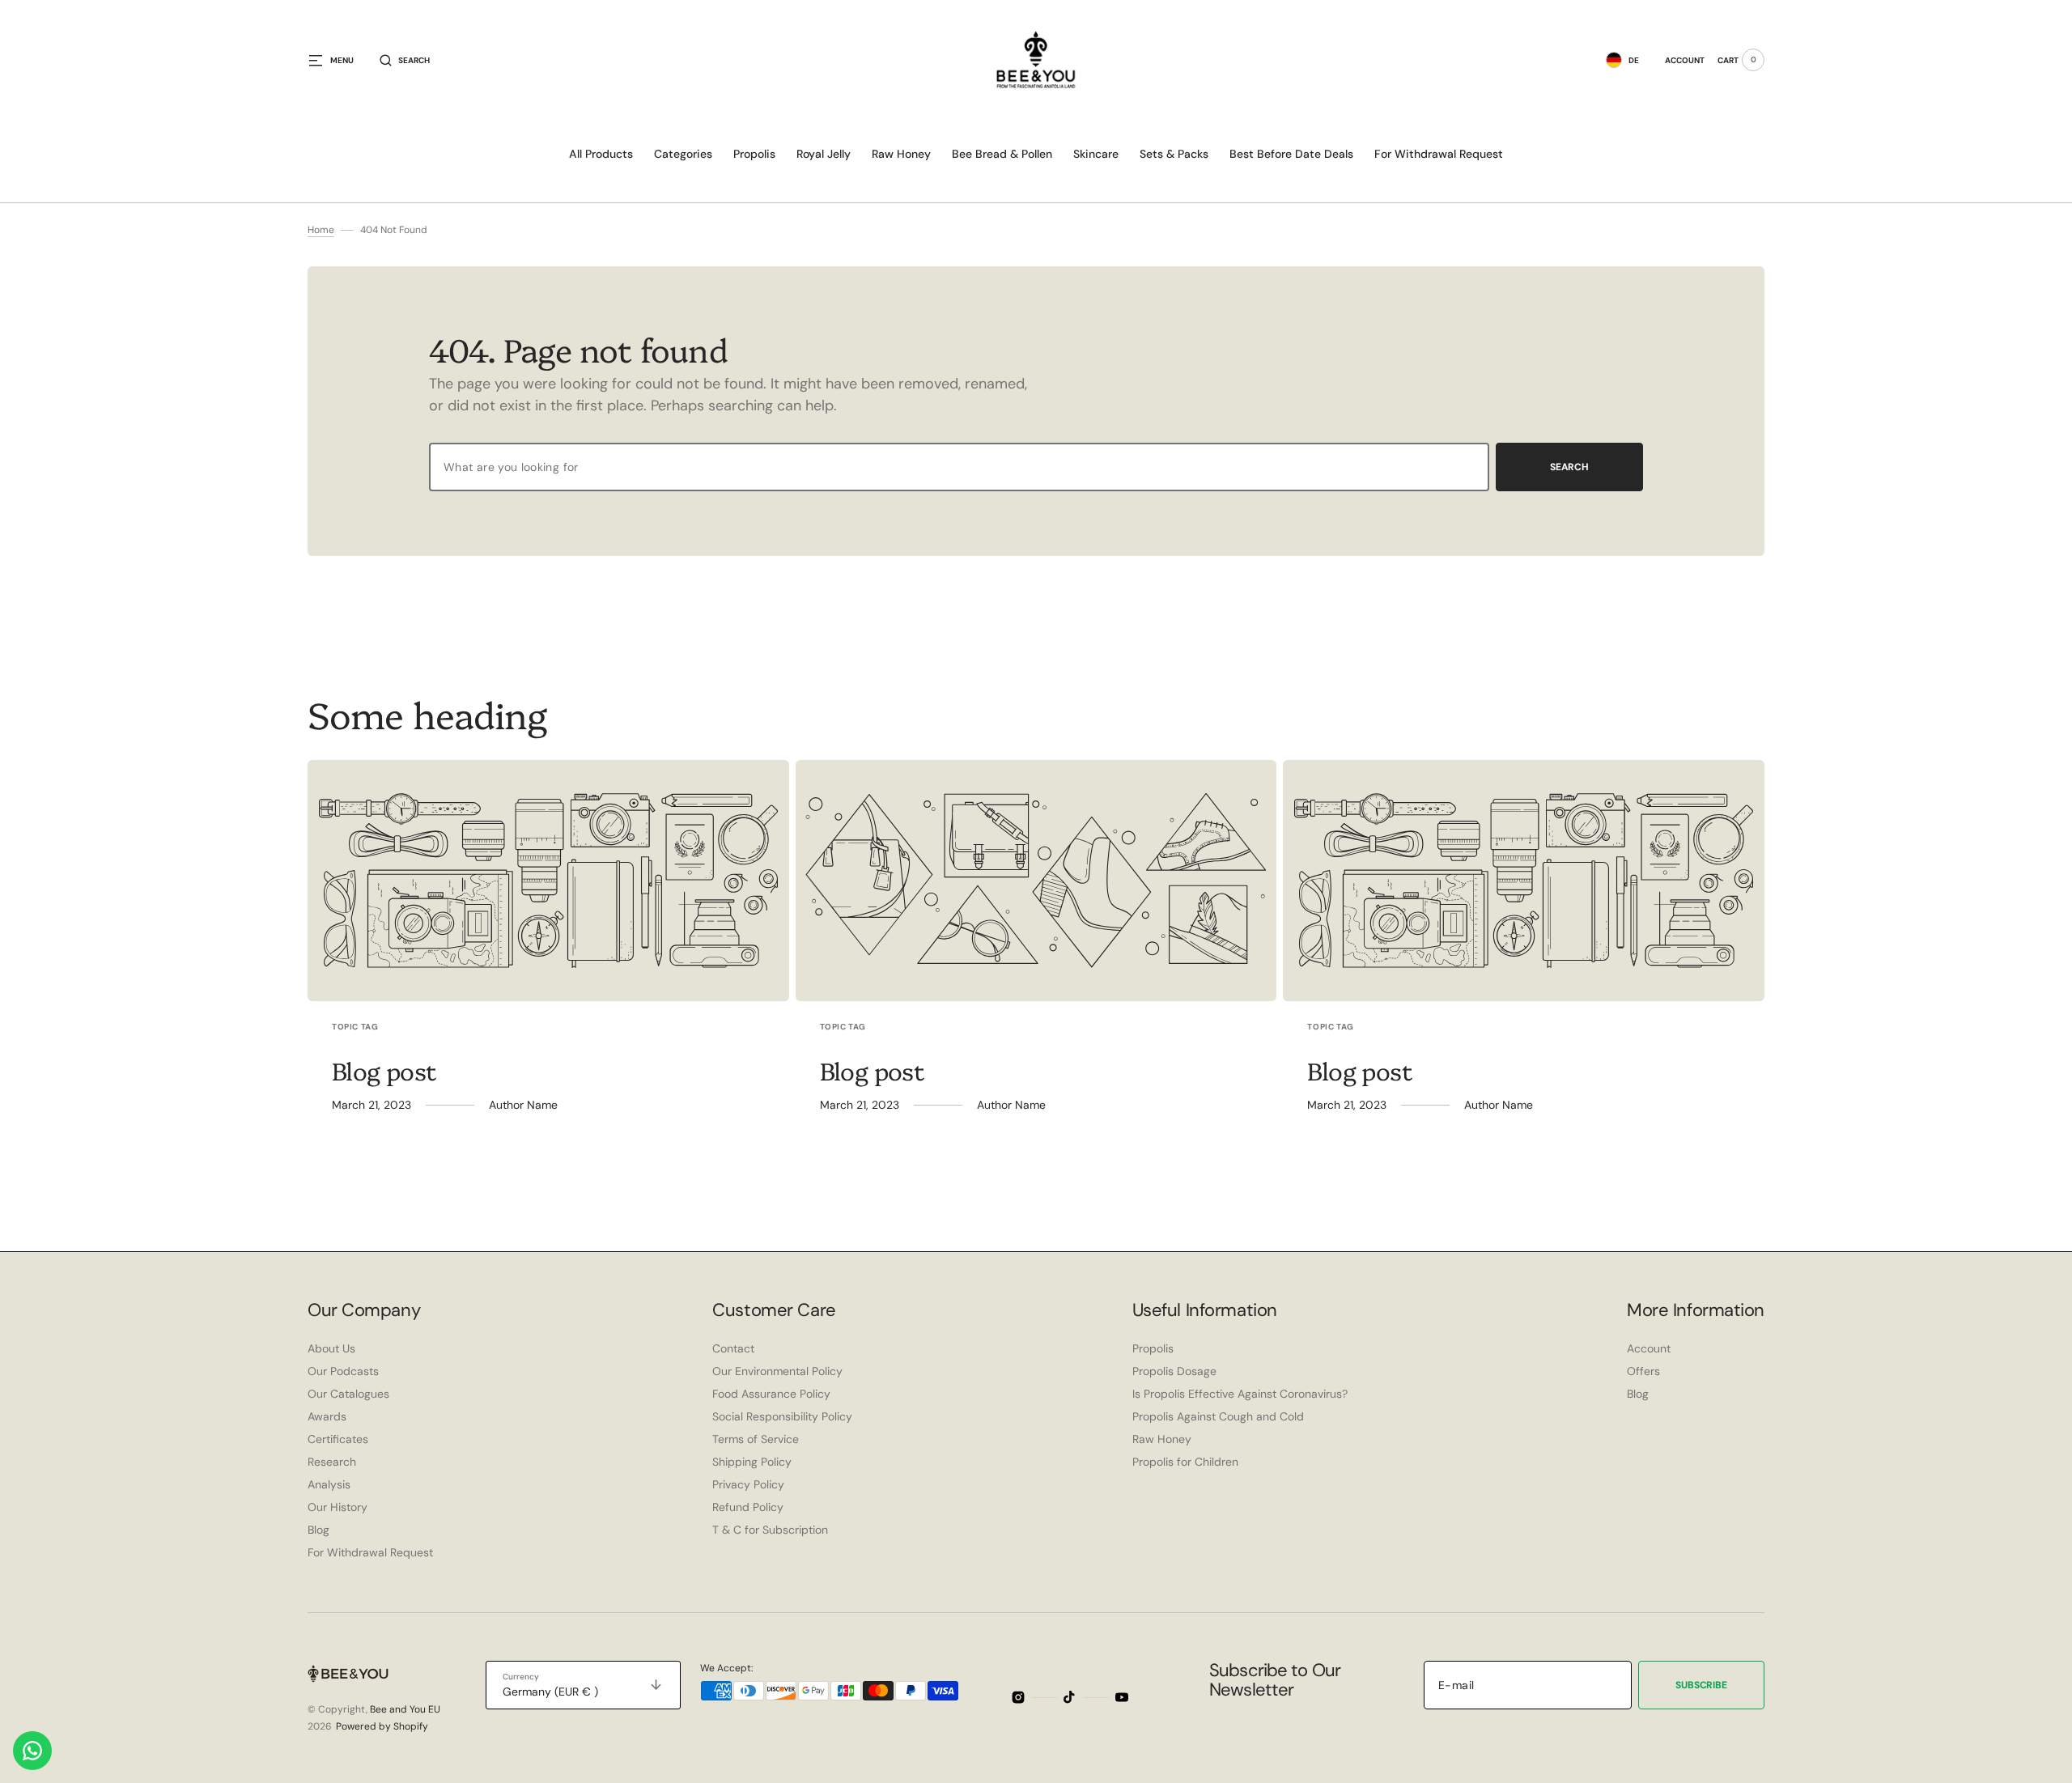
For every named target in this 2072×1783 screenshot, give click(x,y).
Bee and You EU (405, 1709)
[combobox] (959, 467)
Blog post (384, 1070)
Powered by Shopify (382, 1726)
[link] (548, 881)
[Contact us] (32, 1751)
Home (321, 230)
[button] (405, 60)
